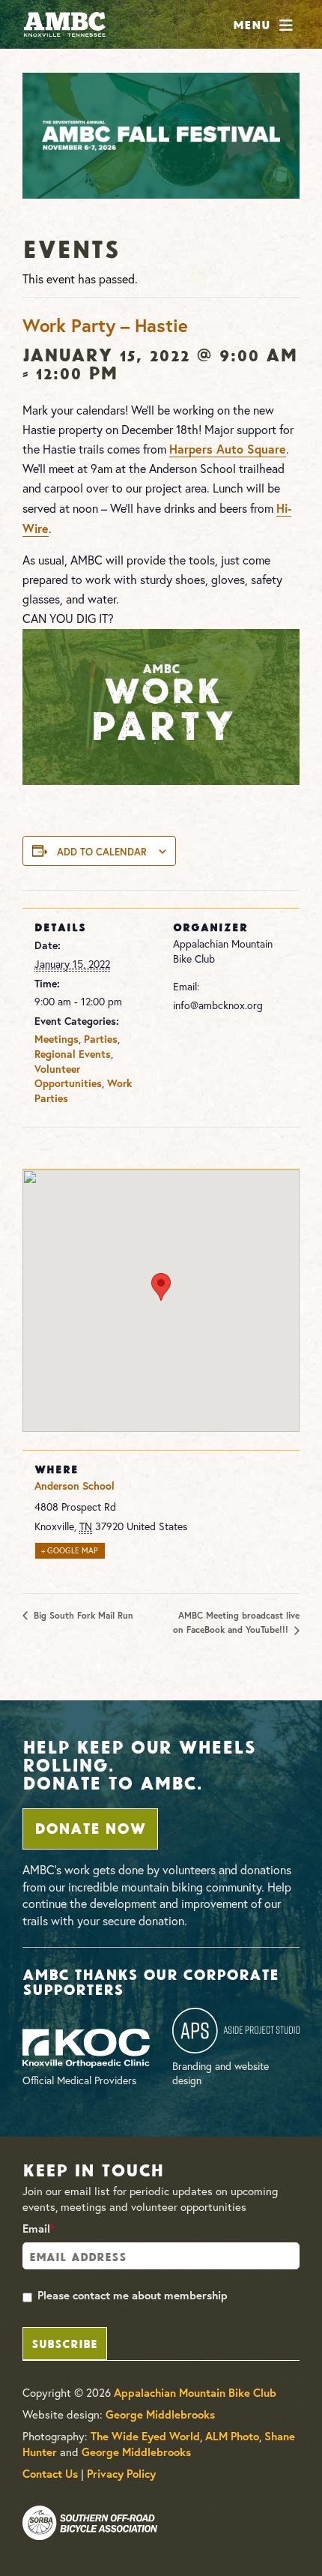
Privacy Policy (121, 2474)
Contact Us (50, 2474)
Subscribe (64, 2342)
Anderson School (75, 1486)
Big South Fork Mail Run (82, 1615)
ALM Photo (232, 2436)
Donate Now (90, 1827)
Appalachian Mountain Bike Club (195, 2393)
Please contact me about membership (133, 2295)
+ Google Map (70, 1551)
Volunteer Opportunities (68, 1077)
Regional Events (73, 1054)
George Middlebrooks (160, 2414)
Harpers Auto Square (228, 449)
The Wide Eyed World (145, 2436)
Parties (101, 1039)
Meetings (57, 1039)
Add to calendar (102, 852)
